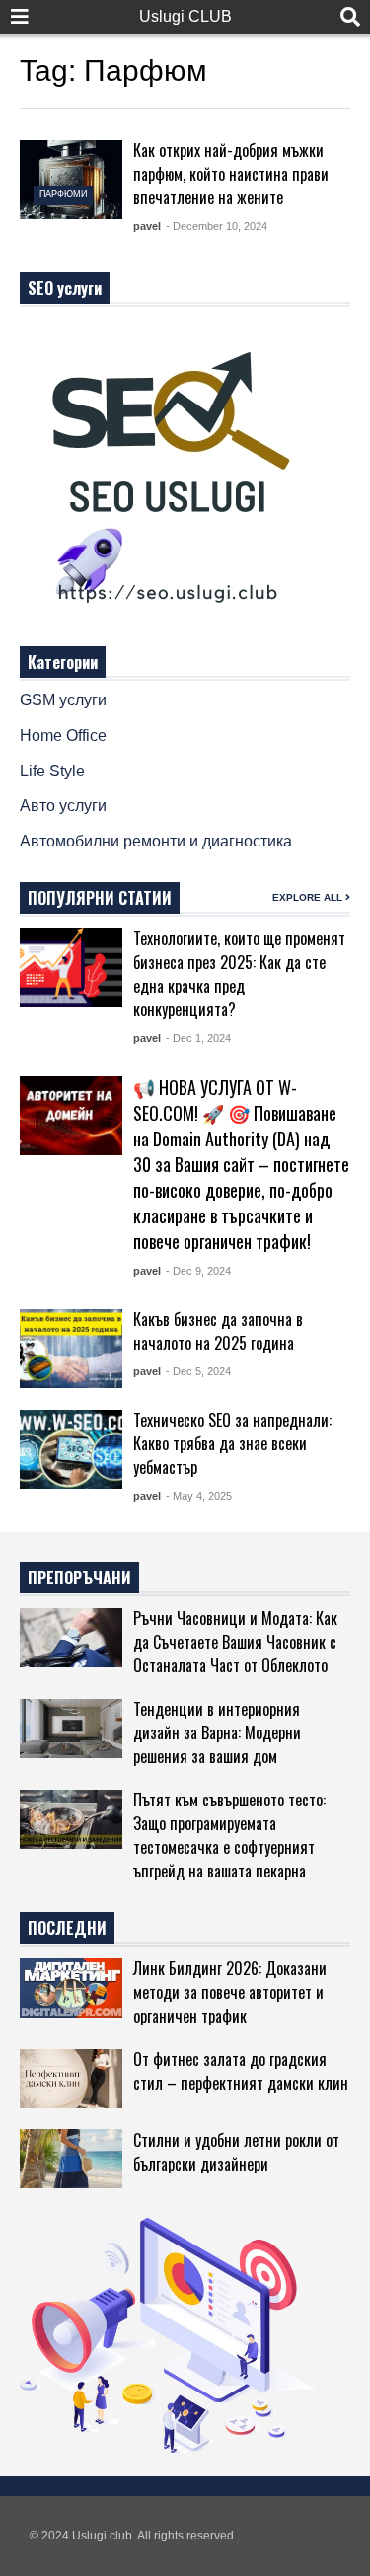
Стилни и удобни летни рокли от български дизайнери (236, 2152)
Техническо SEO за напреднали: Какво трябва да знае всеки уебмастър (232, 1443)
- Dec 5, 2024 (198, 1371)
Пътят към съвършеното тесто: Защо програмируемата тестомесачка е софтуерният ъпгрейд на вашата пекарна (229, 1835)
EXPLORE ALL (309, 897)
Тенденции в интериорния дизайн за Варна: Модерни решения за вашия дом (217, 1732)
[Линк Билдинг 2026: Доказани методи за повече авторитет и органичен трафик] (71, 1988)
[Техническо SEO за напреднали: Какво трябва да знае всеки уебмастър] (71, 1449)
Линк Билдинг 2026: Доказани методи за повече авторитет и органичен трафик (230, 1992)
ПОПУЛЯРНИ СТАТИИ (100, 898)
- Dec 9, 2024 (198, 1271)
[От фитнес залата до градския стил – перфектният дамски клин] (71, 2079)
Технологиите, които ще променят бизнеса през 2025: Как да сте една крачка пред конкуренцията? (239, 974)
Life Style (52, 771)
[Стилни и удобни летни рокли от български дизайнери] (71, 2159)
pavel (147, 226)
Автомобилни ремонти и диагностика (156, 841)
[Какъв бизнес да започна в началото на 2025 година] (71, 1349)
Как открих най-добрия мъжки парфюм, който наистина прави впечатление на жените (231, 174)
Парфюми (63, 194)
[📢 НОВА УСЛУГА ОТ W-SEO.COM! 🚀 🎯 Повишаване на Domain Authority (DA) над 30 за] (71, 1116)
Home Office (63, 736)
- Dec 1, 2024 (198, 1038)
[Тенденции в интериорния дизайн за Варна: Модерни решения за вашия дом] (71, 1729)
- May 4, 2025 (199, 1496)
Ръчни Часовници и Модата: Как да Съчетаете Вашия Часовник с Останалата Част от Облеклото (235, 1642)
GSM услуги (63, 700)
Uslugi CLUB (185, 16)
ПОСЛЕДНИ (67, 1928)
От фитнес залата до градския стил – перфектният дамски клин (241, 2071)
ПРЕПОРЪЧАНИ (79, 1578)
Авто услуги (63, 806)
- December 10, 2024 (217, 226)
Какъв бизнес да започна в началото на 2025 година (218, 1331)
